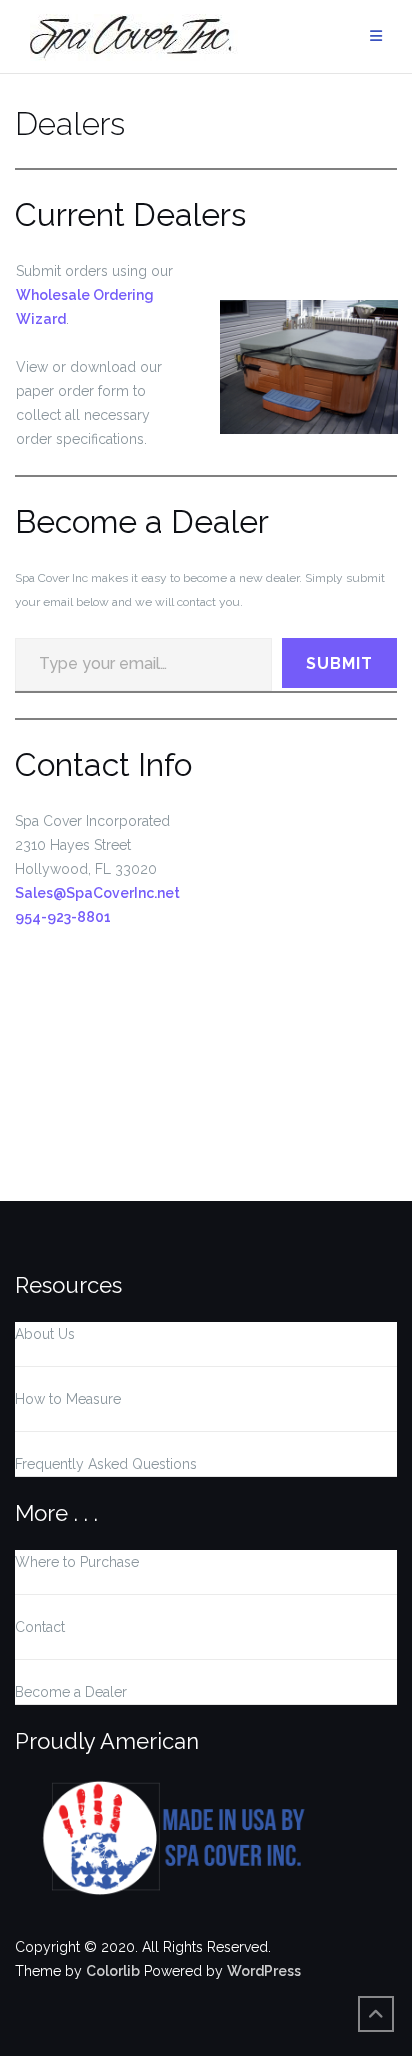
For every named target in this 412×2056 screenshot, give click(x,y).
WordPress (264, 1971)
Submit (339, 663)
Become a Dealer (71, 1692)
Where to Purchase (77, 1562)
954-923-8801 (63, 917)
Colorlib (113, 1971)
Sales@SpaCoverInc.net (97, 893)
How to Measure (68, 1399)
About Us (45, 1334)
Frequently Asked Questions (106, 1464)
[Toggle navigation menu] (376, 36)
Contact (40, 1627)
